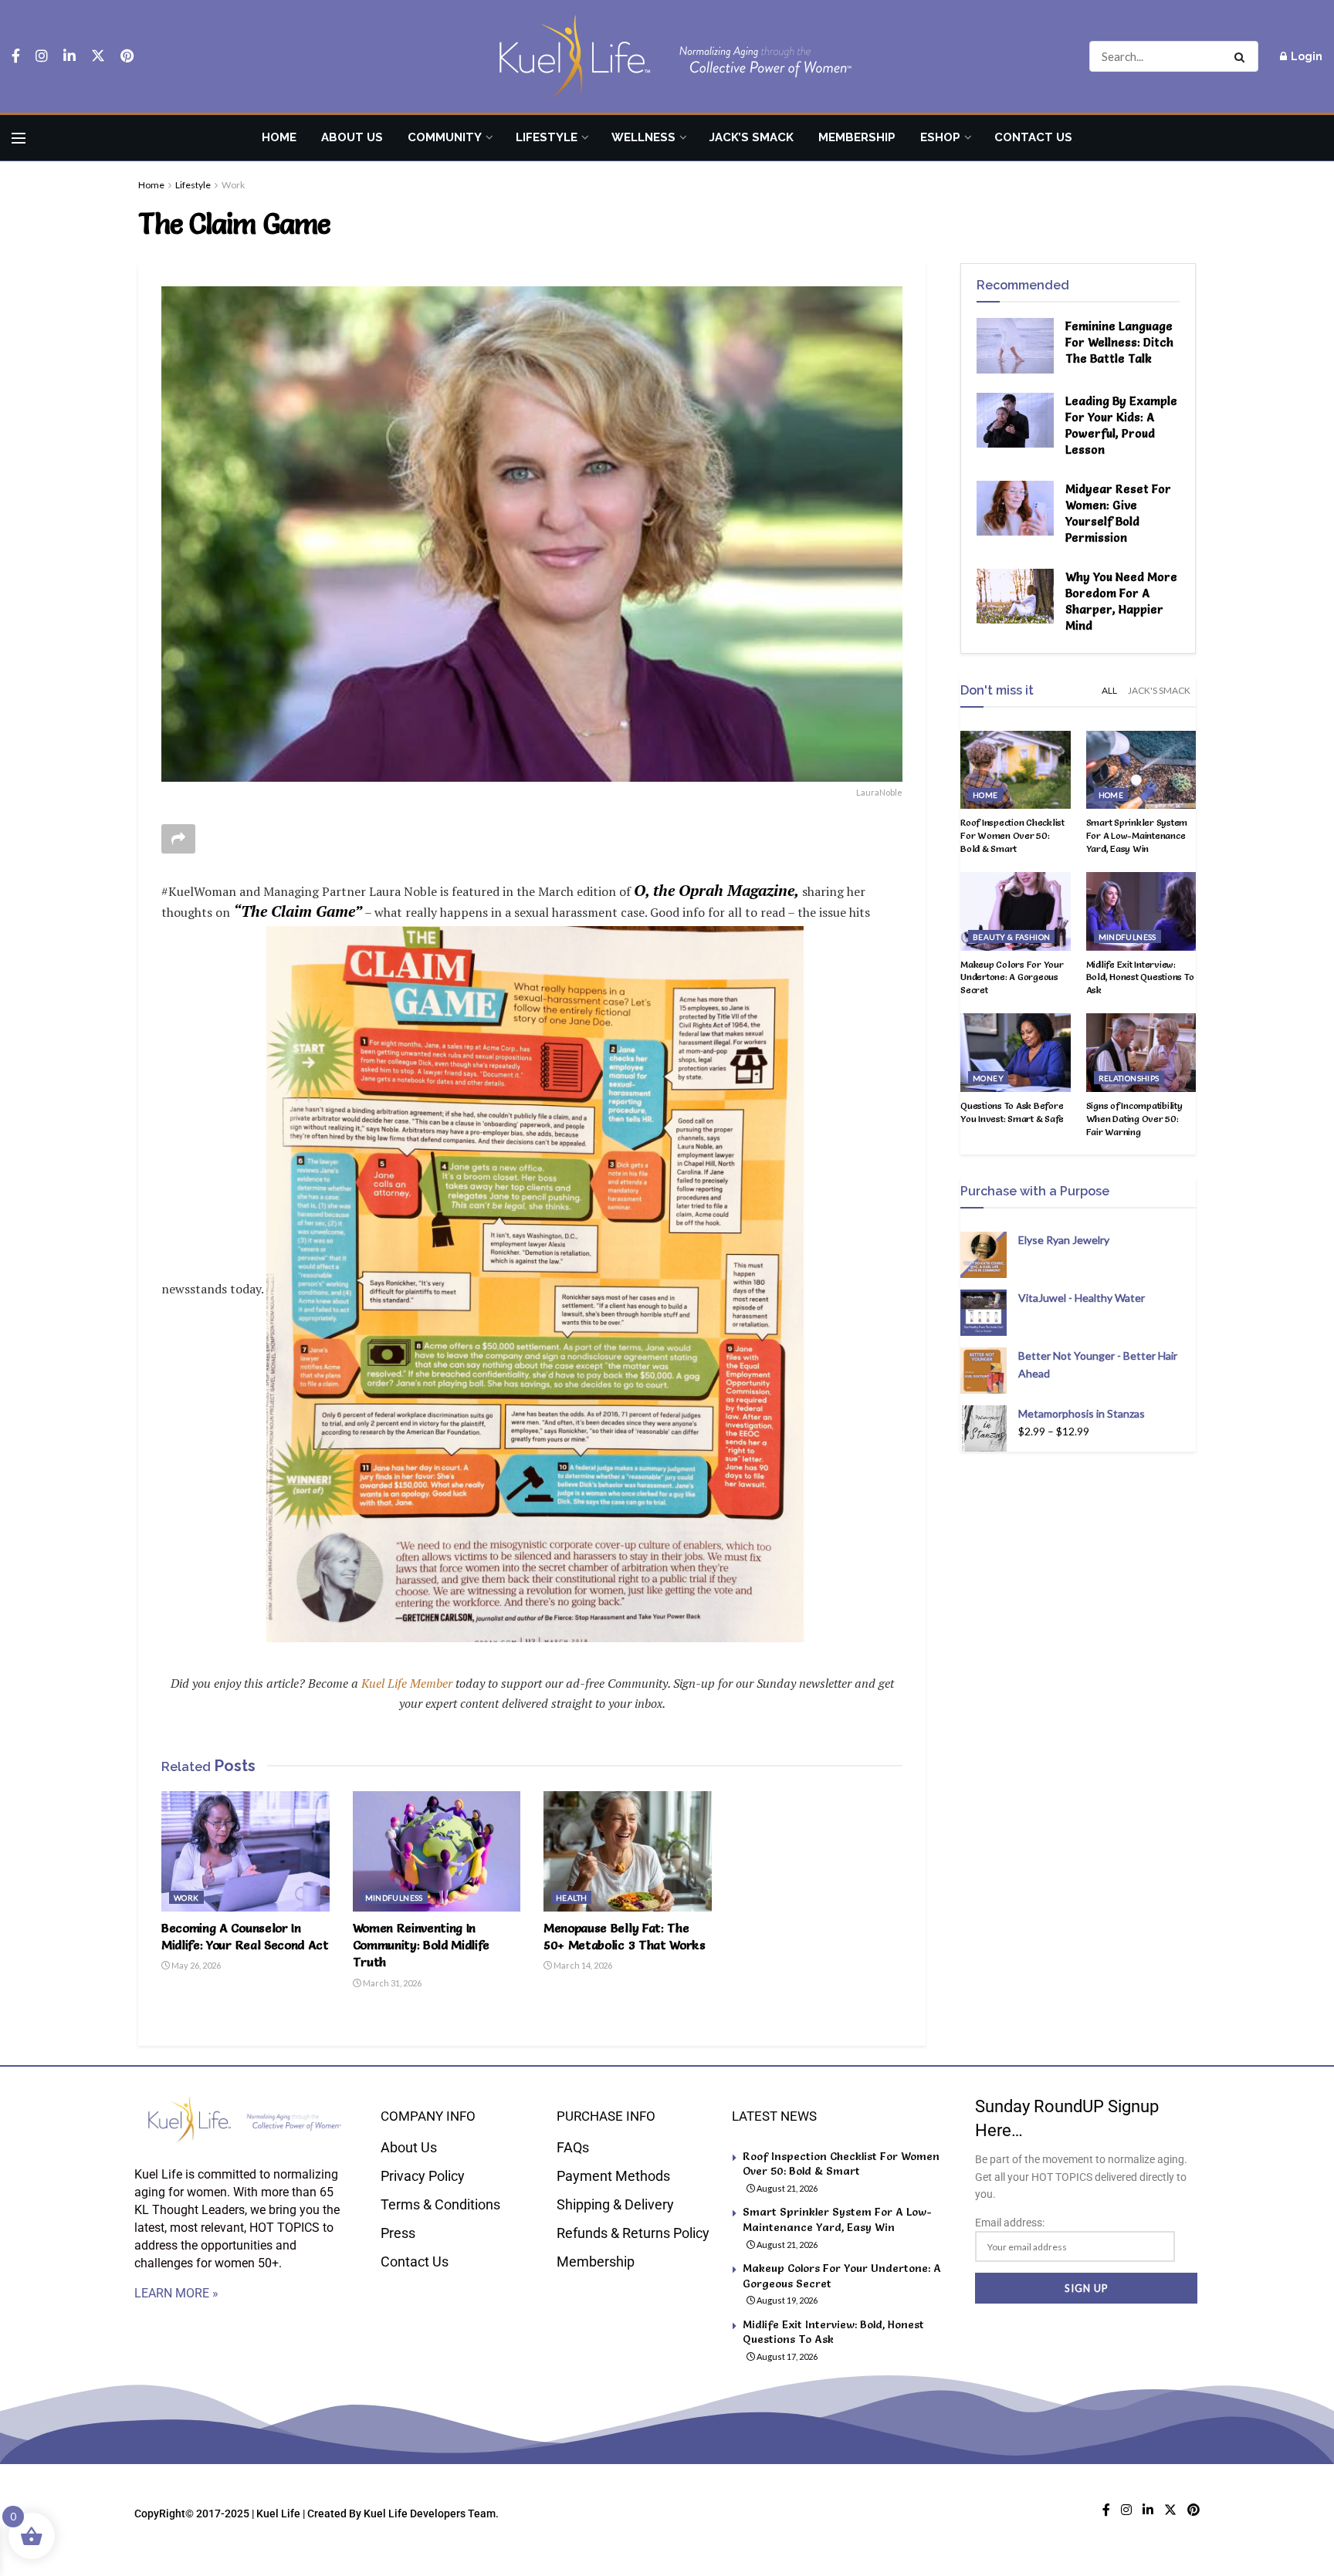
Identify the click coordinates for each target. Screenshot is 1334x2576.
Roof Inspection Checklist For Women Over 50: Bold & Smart (1012, 835)
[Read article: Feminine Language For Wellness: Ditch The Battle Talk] (1015, 346)
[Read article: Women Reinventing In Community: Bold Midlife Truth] (437, 1851)
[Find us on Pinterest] (127, 56)
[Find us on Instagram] (42, 56)
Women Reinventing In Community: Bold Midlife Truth (422, 1945)
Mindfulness (394, 1898)
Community (445, 137)
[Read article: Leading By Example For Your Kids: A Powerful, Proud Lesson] (1015, 421)
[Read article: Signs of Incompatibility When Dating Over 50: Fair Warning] (1141, 1053)
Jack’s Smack (752, 137)
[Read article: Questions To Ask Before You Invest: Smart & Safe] (1016, 1053)
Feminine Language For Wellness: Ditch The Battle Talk (1119, 342)
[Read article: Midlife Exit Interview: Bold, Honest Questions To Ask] (1141, 911)
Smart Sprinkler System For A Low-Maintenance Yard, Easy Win (1137, 835)
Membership (857, 137)
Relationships (1129, 1078)
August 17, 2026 (786, 2356)
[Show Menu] (19, 138)
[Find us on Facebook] (16, 56)
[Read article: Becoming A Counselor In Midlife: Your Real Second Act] (245, 1851)
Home (279, 137)
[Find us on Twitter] (98, 56)
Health (571, 1898)
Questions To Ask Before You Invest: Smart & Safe (1012, 1112)
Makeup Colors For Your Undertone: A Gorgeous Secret (1012, 977)
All (1109, 690)
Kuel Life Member (405, 1683)
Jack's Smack (1159, 690)
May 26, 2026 (195, 1965)
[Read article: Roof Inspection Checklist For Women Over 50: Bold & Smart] (1016, 770)
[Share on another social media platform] (178, 839)
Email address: (1010, 2223)
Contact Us (1033, 137)
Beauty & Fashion (1011, 937)
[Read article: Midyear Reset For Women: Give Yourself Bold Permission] (1015, 509)
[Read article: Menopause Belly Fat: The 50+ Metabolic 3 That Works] (628, 1851)
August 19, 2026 (786, 2300)
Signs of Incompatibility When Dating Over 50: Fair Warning (1134, 1119)
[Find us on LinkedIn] (69, 56)
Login (1305, 56)
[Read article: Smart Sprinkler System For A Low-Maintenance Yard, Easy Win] (1141, 770)
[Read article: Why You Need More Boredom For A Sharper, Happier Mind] (1015, 597)
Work (233, 185)
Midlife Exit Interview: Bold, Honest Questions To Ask (1140, 977)
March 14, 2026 (582, 1965)
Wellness (643, 137)
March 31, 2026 (391, 1983)
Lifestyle (547, 137)
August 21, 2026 (786, 2188)
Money (988, 1078)
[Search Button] (1243, 56)
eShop (940, 137)
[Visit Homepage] (667, 57)
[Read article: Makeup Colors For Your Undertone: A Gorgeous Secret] (1016, 911)
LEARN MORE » (176, 2293)
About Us (352, 137)
